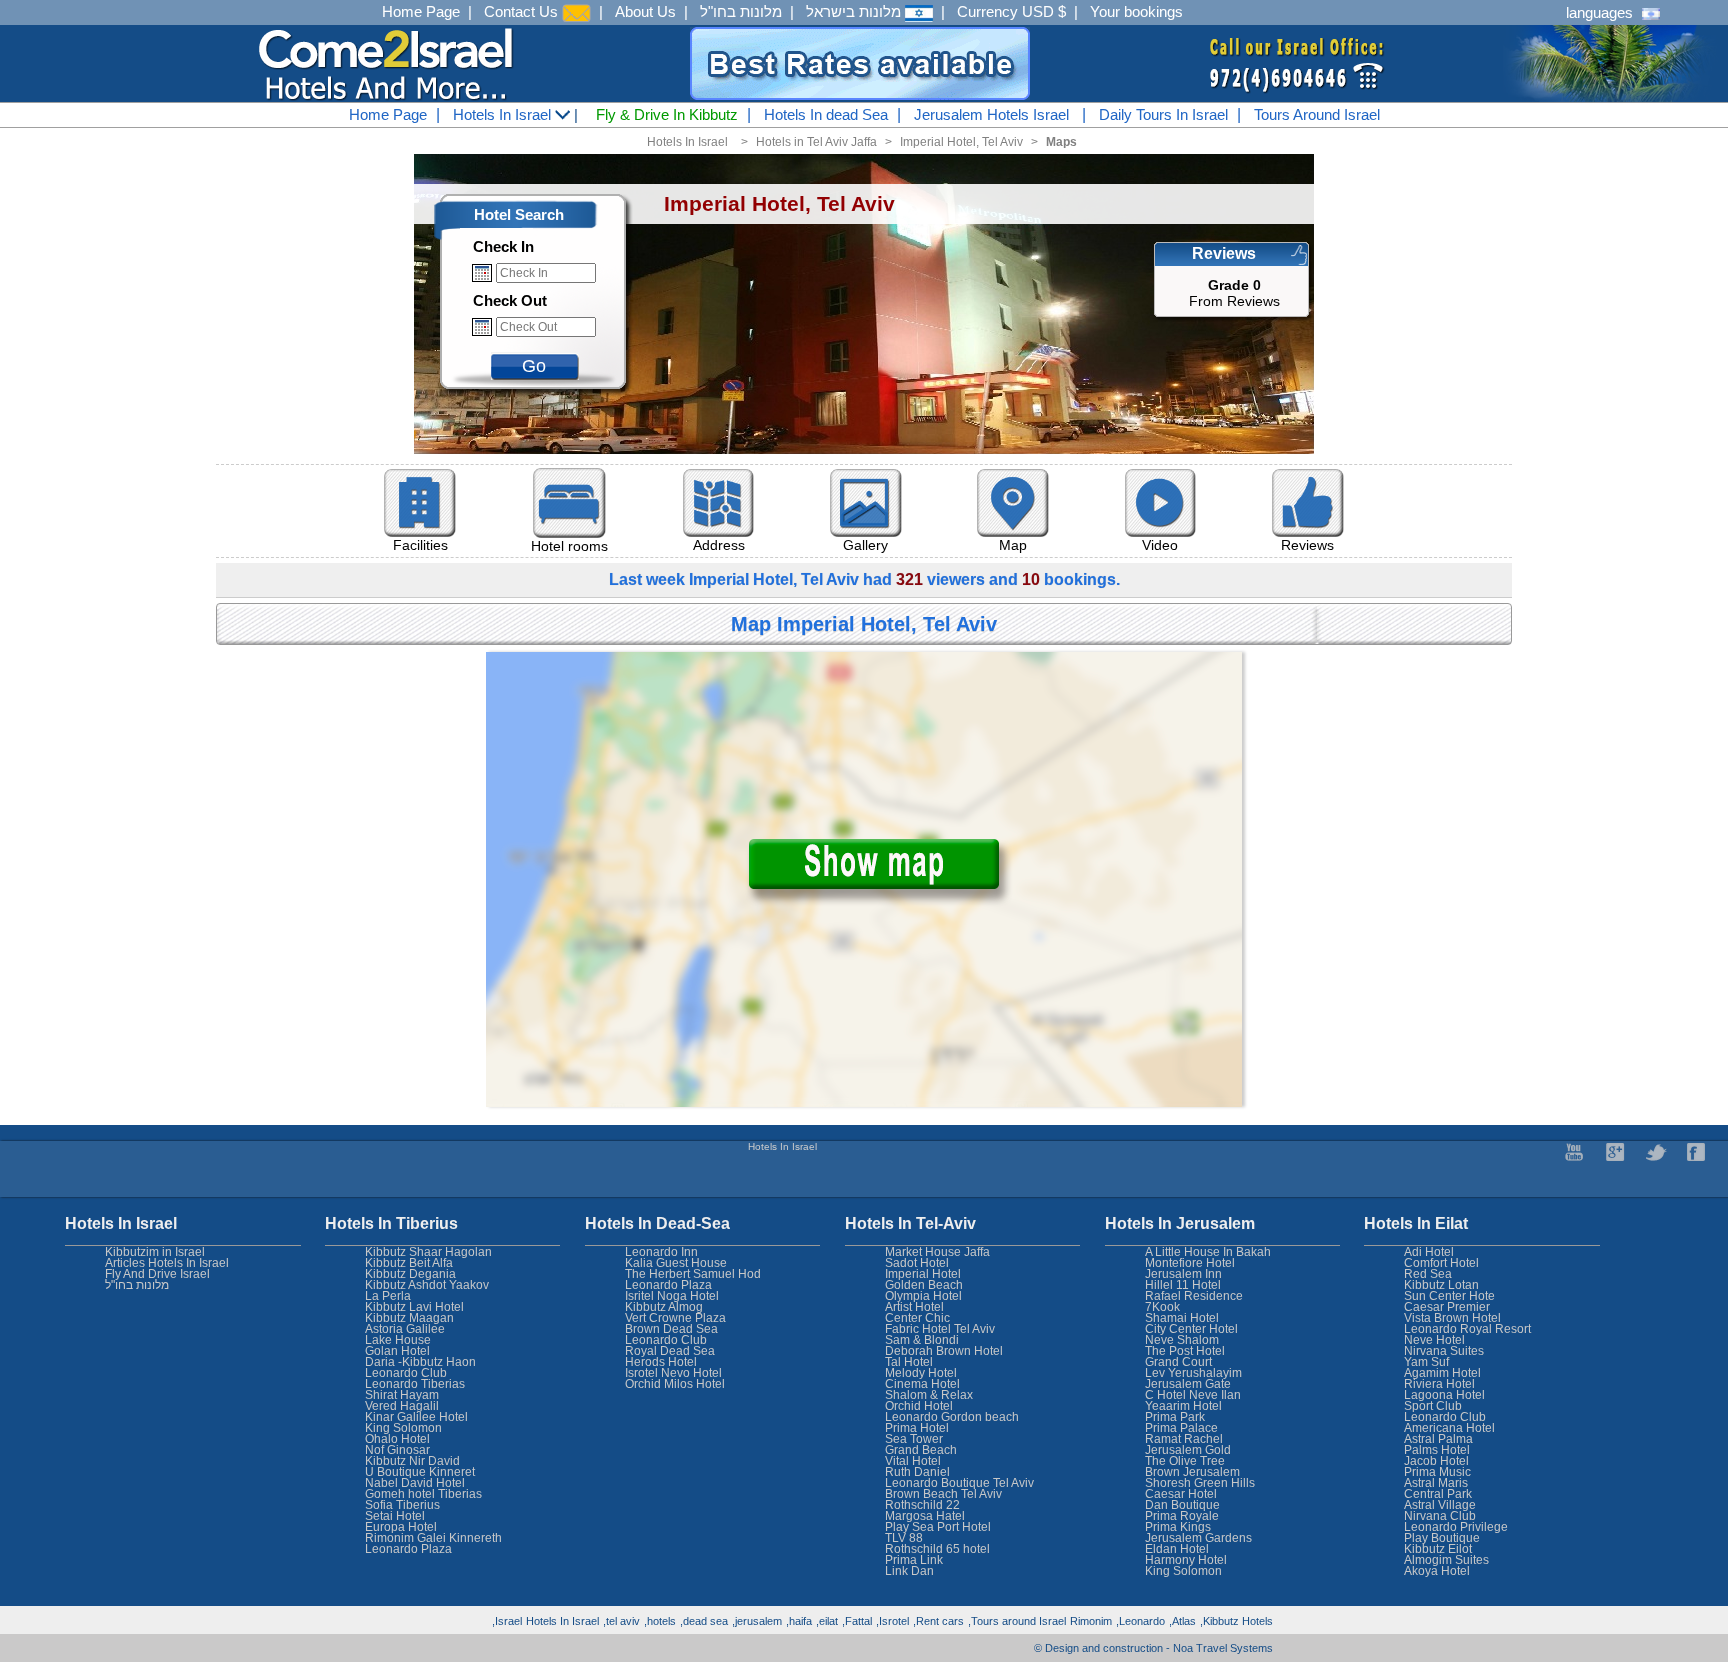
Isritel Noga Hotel (672, 1296)
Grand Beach (921, 1450)
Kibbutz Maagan (409, 1318)
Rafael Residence (1194, 1296)
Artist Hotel (914, 1307)
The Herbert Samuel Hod (693, 1274)
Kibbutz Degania (410, 1274)
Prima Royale (1182, 1516)
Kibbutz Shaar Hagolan (428, 1252)
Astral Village (1440, 1505)
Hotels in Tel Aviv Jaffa (816, 142)
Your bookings (1136, 11)
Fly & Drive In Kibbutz (667, 114)
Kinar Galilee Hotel (416, 1417)
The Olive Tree (1185, 1461)
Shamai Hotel (1182, 1318)
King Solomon (1183, 1571)
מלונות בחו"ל (741, 11)
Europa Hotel (401, 1527)
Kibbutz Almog (664, 1307)
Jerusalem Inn (1183, 1274)
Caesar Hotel (1181, 1494)
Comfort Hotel (1441, 1263)
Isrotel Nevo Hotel (673, 1373)
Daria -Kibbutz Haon (420, 1362)
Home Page (421, 11)
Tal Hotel (909, 1362)
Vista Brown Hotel (1452, 1318)
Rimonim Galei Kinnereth (433, 1538)
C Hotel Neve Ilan (1193, 1395)
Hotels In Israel (504, 114)
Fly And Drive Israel (157, 1274)
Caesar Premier (1447, 1307)
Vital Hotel (913, 1461)
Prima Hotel (917, 1428)
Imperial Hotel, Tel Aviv (961, 142)
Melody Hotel (921, 1373)
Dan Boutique (1182, 1505)
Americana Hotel (1449, 1428)
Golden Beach (924, 1285)
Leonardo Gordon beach (952, 1417)
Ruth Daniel (917, 1472)
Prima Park (1175, 1417)
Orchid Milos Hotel (675, 1384)
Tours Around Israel (1317, 114)
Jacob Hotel (1436, 1461)
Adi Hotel (1429, 1252)
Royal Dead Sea (670, 1351)
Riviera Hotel (1439, 1384)
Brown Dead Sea (671, 1329)
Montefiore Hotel (1190, 1263)
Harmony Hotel (1186, 1560)
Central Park (1438, 1494)
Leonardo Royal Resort (1467, 1329)
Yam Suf (1426, 1362)
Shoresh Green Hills (1200, 1483)
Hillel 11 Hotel (1183, 1285)
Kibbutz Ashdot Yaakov (427, 1285)
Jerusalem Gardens (1198, 1538)
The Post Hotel (1185, 1351)
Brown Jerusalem (1192, 1472)
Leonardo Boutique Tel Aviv (959, 1483)
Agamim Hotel (1442, 1373)
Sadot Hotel (917, 1263)
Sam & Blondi (922, 1340)
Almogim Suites (1446, 1560)
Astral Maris (1436, 1483)
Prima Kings (1178, 1527)
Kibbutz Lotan (1441, 1285)
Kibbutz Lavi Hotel (414, 1307)
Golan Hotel (397, 1351)
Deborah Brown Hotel (944, 1351)
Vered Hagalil (402, 1406)
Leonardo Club (1445, 1417)
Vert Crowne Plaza (675, 1318)
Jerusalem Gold (1188, 1450)
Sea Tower (914, 1439)
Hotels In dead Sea (826, 114)
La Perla (388, 1296)
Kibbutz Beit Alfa (409, 1263)
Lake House (398, 1340)
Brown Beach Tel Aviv (943, 1494)
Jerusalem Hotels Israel (991, 114)
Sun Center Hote (1449, 1296)
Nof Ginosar (397, 1450)
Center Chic (917, 1318)
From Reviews (1234, 293)
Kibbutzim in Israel (155, 1252)
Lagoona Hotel (1444, 1395)
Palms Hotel (1437, 1450)
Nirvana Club (1440, 1516)
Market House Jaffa (937, 1252)
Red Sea (1428, 1274)
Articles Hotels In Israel (167, 1263)
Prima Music (1437, 1472)
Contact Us (523, 11)
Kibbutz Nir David (412, 1461)
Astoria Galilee (405, 1329)
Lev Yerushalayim (1193, 1373)
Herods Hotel (661, 1362)
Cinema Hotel (922, 1384)
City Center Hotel (1191, 1329)
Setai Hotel (395, 1516)
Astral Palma (1438, 1439)
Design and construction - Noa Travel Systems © (1153, 1648)
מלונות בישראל (855, 11)
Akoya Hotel (1437, 1571)
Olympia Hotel (923, 1296)
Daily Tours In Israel (1163, 114)
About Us (645, 11)
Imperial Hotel (923, 1274)
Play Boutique (1442, 1538)
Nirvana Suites (1444, 1351)
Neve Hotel (1434, 1340)
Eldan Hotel (1177, 1549)
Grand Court (1178, 1362)
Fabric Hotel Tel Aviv (940, 1329)
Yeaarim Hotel (1183, 1406)
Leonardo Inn (661, 1252)
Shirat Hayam (402, 1395)
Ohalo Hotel (397, 1439)
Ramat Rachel (1184, 1439)
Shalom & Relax (929, 1395)
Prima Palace (1181, 1428)
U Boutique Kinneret (420, 1472)
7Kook (1162, 1307)
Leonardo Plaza (668, 1285)
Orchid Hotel (919, 1406)
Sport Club (1433, 1406)
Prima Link (914, 1560)
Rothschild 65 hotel (937, 1549)
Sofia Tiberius (402, 1505)
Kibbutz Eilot (1438, 1549)
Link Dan (909, 1571)
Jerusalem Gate (1188, 1384)
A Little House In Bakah (1208, 1252)
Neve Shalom (1182, 1340)
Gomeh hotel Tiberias (423, 1494)
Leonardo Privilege (1456, 1527)
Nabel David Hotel (415, 1483)
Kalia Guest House (676, 1263)
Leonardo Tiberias (415, 1384)
